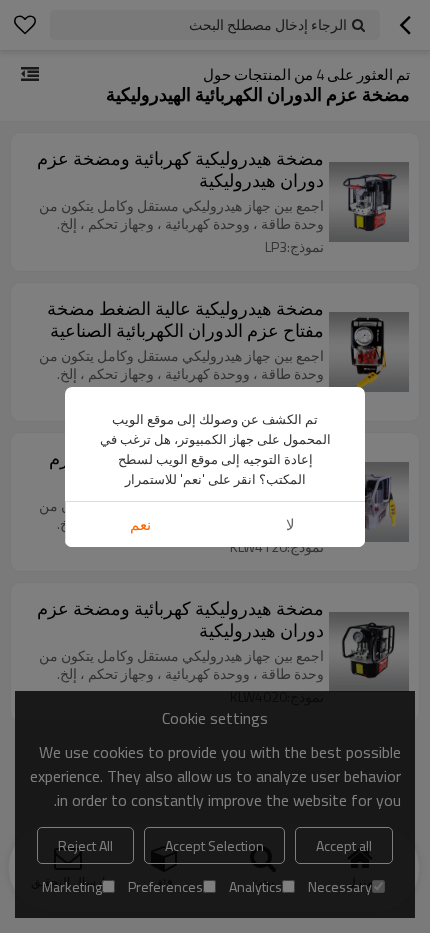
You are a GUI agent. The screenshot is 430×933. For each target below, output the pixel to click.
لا (290, 524)
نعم (140, 524)
